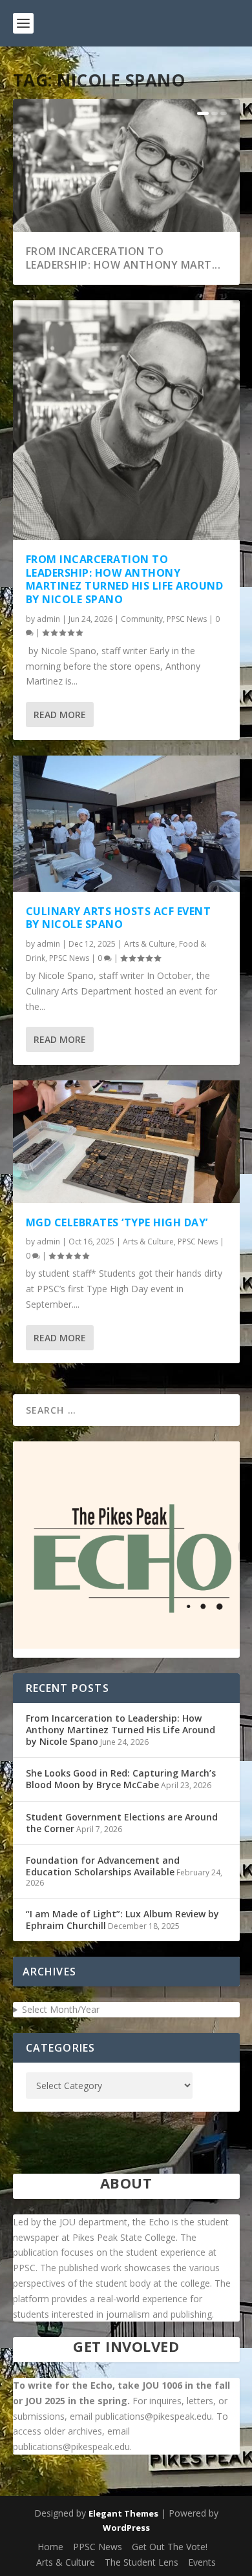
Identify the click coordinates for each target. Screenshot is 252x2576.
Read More (60, 715)
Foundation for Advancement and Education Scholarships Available (103, 1866)
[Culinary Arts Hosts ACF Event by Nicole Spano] (126, 823)
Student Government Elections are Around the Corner (122, 1823)
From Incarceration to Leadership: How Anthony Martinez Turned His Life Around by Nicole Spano (125, 579)
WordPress (126, 2528)
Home (50, 2547)
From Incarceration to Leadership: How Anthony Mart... (123, 258)
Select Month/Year (61, 2009)
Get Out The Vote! (170, 2547)
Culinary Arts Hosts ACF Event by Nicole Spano (119, 918)
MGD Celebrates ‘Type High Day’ (117, 1222)
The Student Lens (142, 2562)
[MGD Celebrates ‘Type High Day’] (126, 1141)
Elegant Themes (123, 2513)
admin (48, 619)
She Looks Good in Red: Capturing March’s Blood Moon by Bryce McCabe (121, 1779)
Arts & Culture (150, 944)
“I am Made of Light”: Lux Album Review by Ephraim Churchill (122, 1920)
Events (202, 2562)
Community (142, 619)
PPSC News (187, 619)
